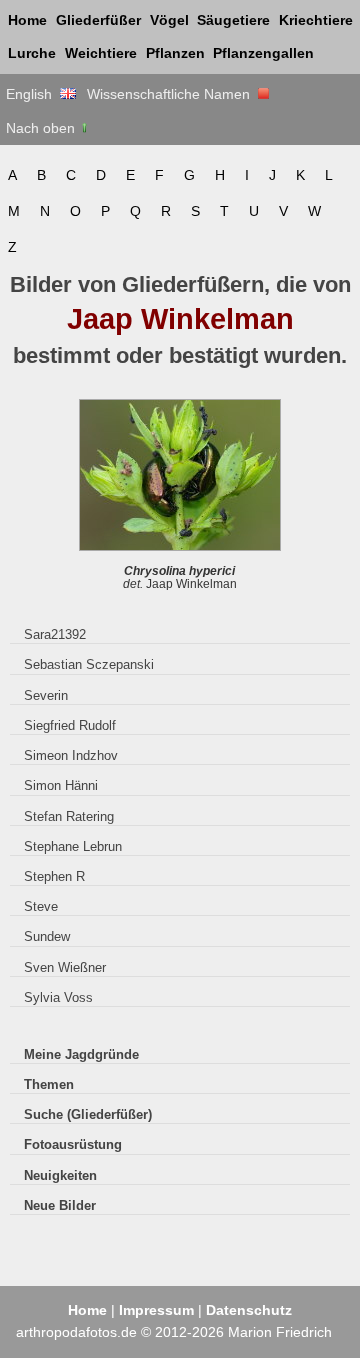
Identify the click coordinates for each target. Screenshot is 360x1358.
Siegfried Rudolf (70, 725)
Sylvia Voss (58, 997)
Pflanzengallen (263, 53)
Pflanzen (175, 53)
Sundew (47, 936)
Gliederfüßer (98, 20)
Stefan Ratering (69, 816)
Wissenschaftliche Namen (172, 94)
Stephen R (54, 876)
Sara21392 (55, 634)
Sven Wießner (65, 967)
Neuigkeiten (60, 1175)
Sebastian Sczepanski (89, 664)
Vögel (169, 20)
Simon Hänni (61, 785)
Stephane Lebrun (73, 846)
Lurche (32, 53)
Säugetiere (233, 20)
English (33, 94)
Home (27, 20)
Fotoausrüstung (73, 1144)
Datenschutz (249, 1310)
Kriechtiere (316, 20)
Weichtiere (101, 53)
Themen (49, 1084)
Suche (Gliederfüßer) (88, 1114)
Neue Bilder (60, 1205)
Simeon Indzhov (71, 755)
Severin (46, 695)
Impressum (156, 1310)
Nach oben (42, 128)
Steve (41, 906)
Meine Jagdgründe (81, 1054)
